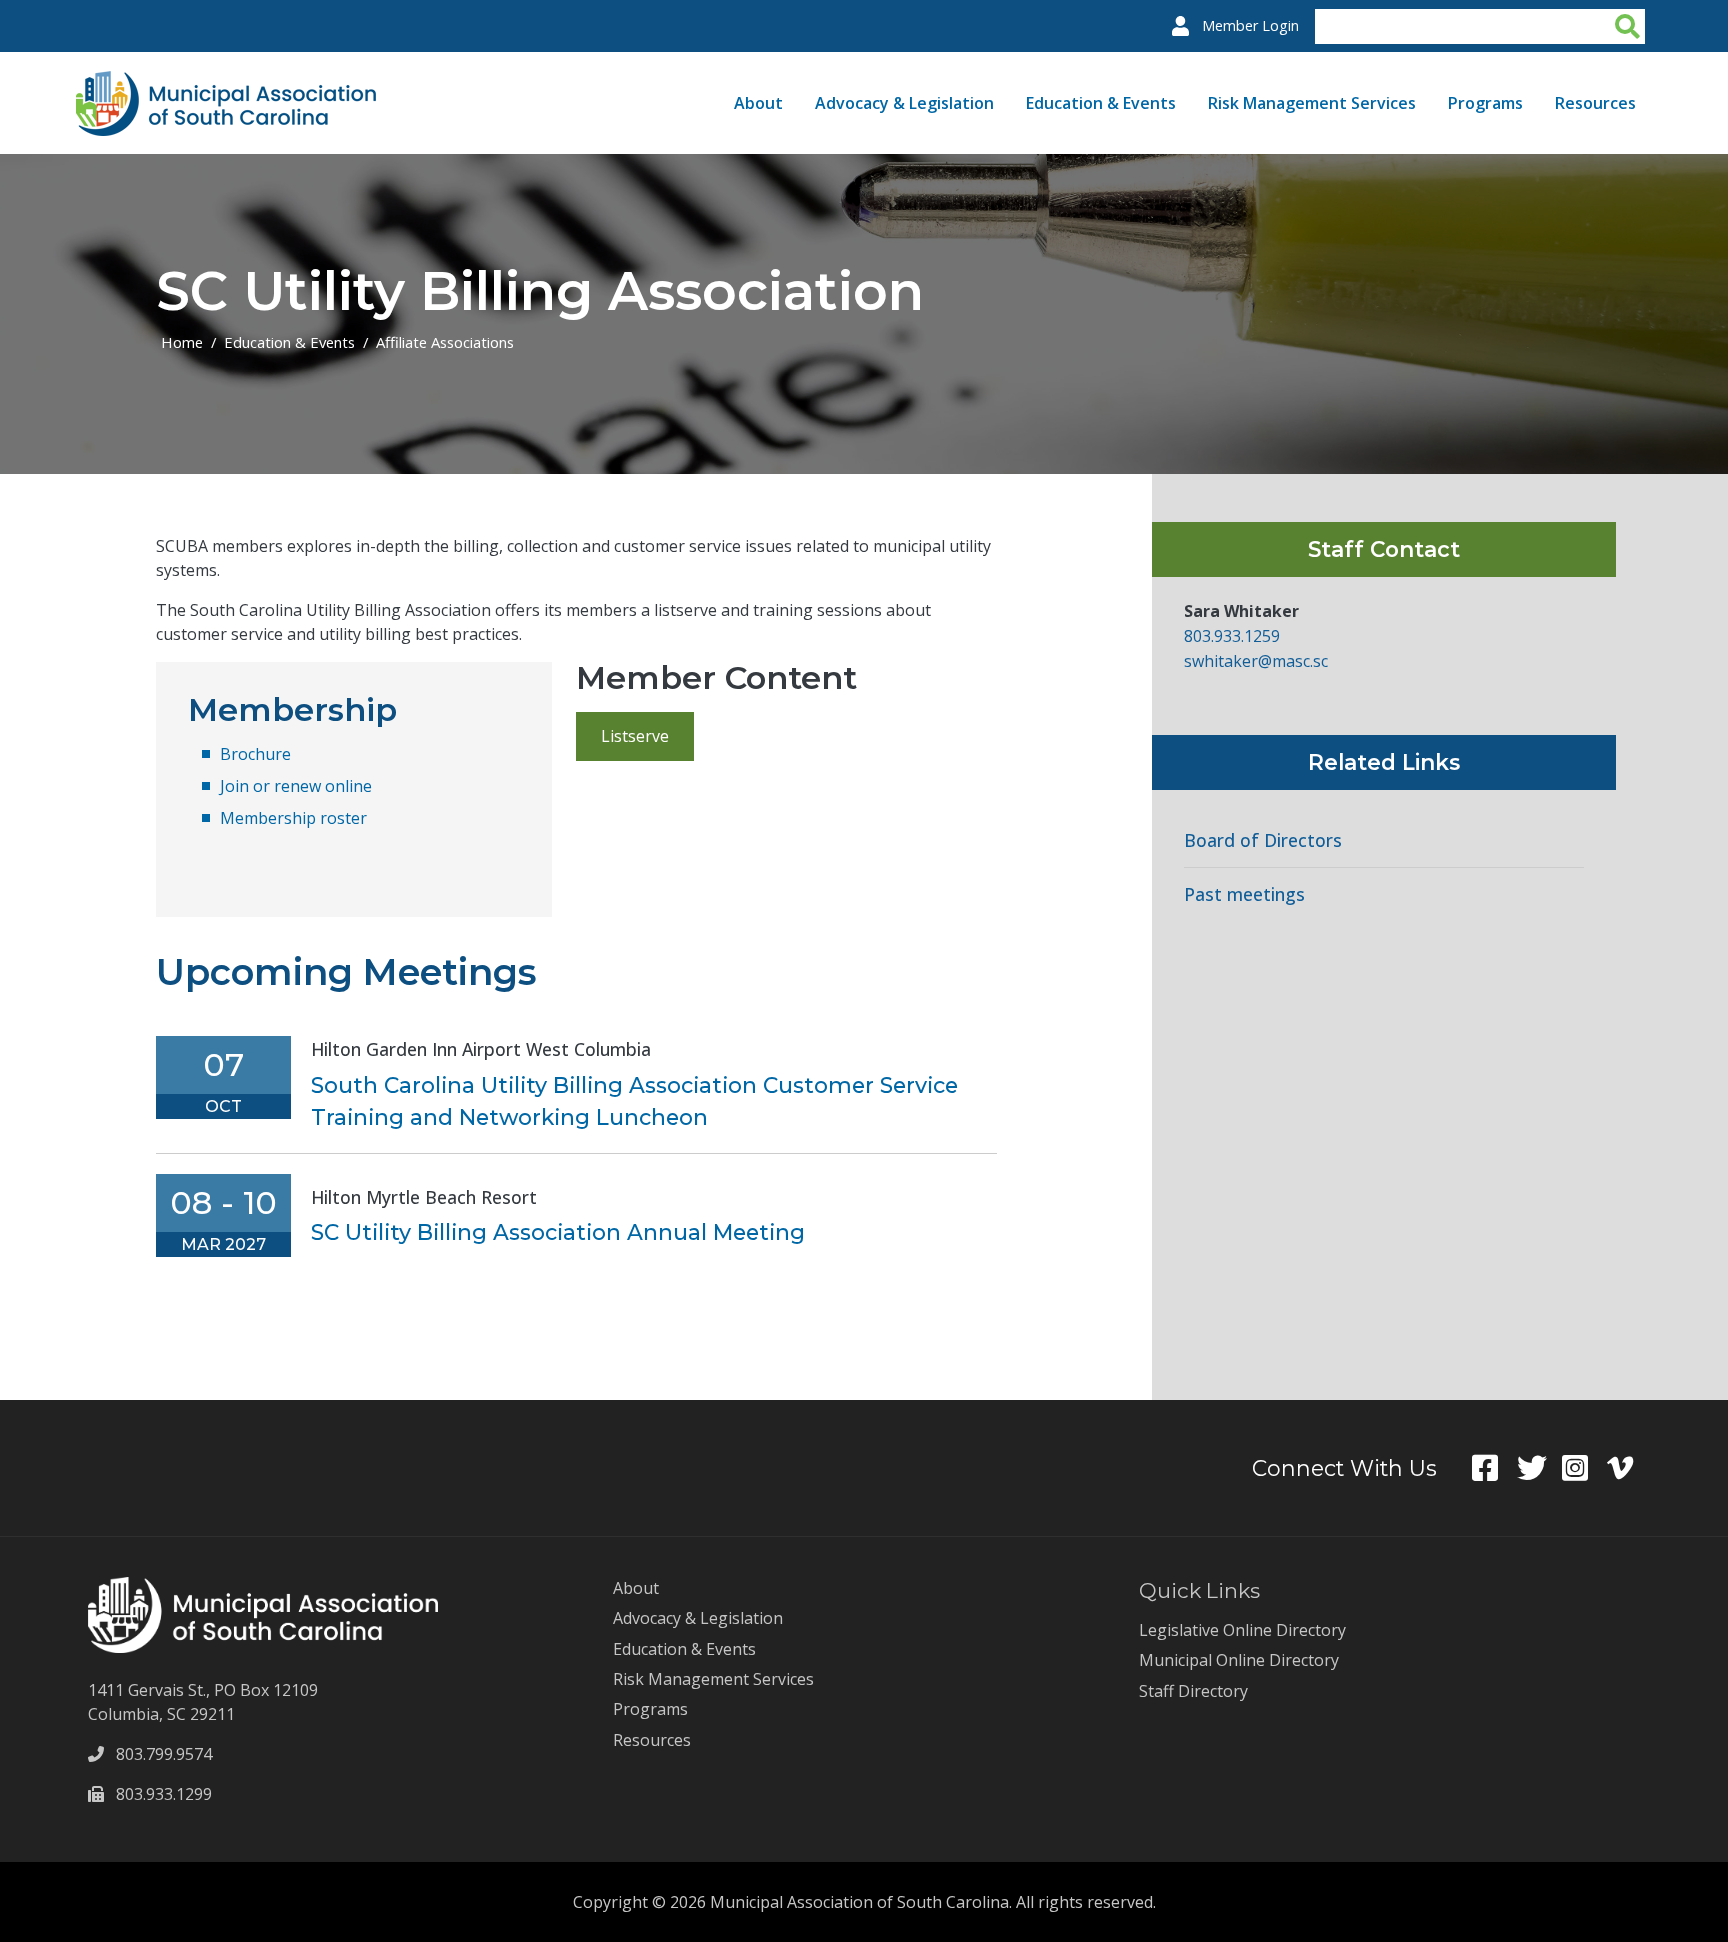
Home (182, 342)
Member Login (1250, 25)
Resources (1595, 103)
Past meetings (1244, 894)
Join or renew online (296, 786)
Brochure (255, 754)
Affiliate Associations (445, 342)
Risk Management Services (1312, 103)
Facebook (1494, 1468)
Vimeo (1629, 1468)
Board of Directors (1263, 840)
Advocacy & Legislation (904, 103)
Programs (1485, 103)
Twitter (1539, 1468)
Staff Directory (1193, 1691)
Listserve (635, 736)
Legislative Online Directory (1242, 1630)
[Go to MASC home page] (226, 83)
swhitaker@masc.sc (1256, 661)
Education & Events (1101, 103)
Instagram (1584, 1468)
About (758, 103)
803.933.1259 (1234, 636)
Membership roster (293, 818)
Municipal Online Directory (1239, 1660)
